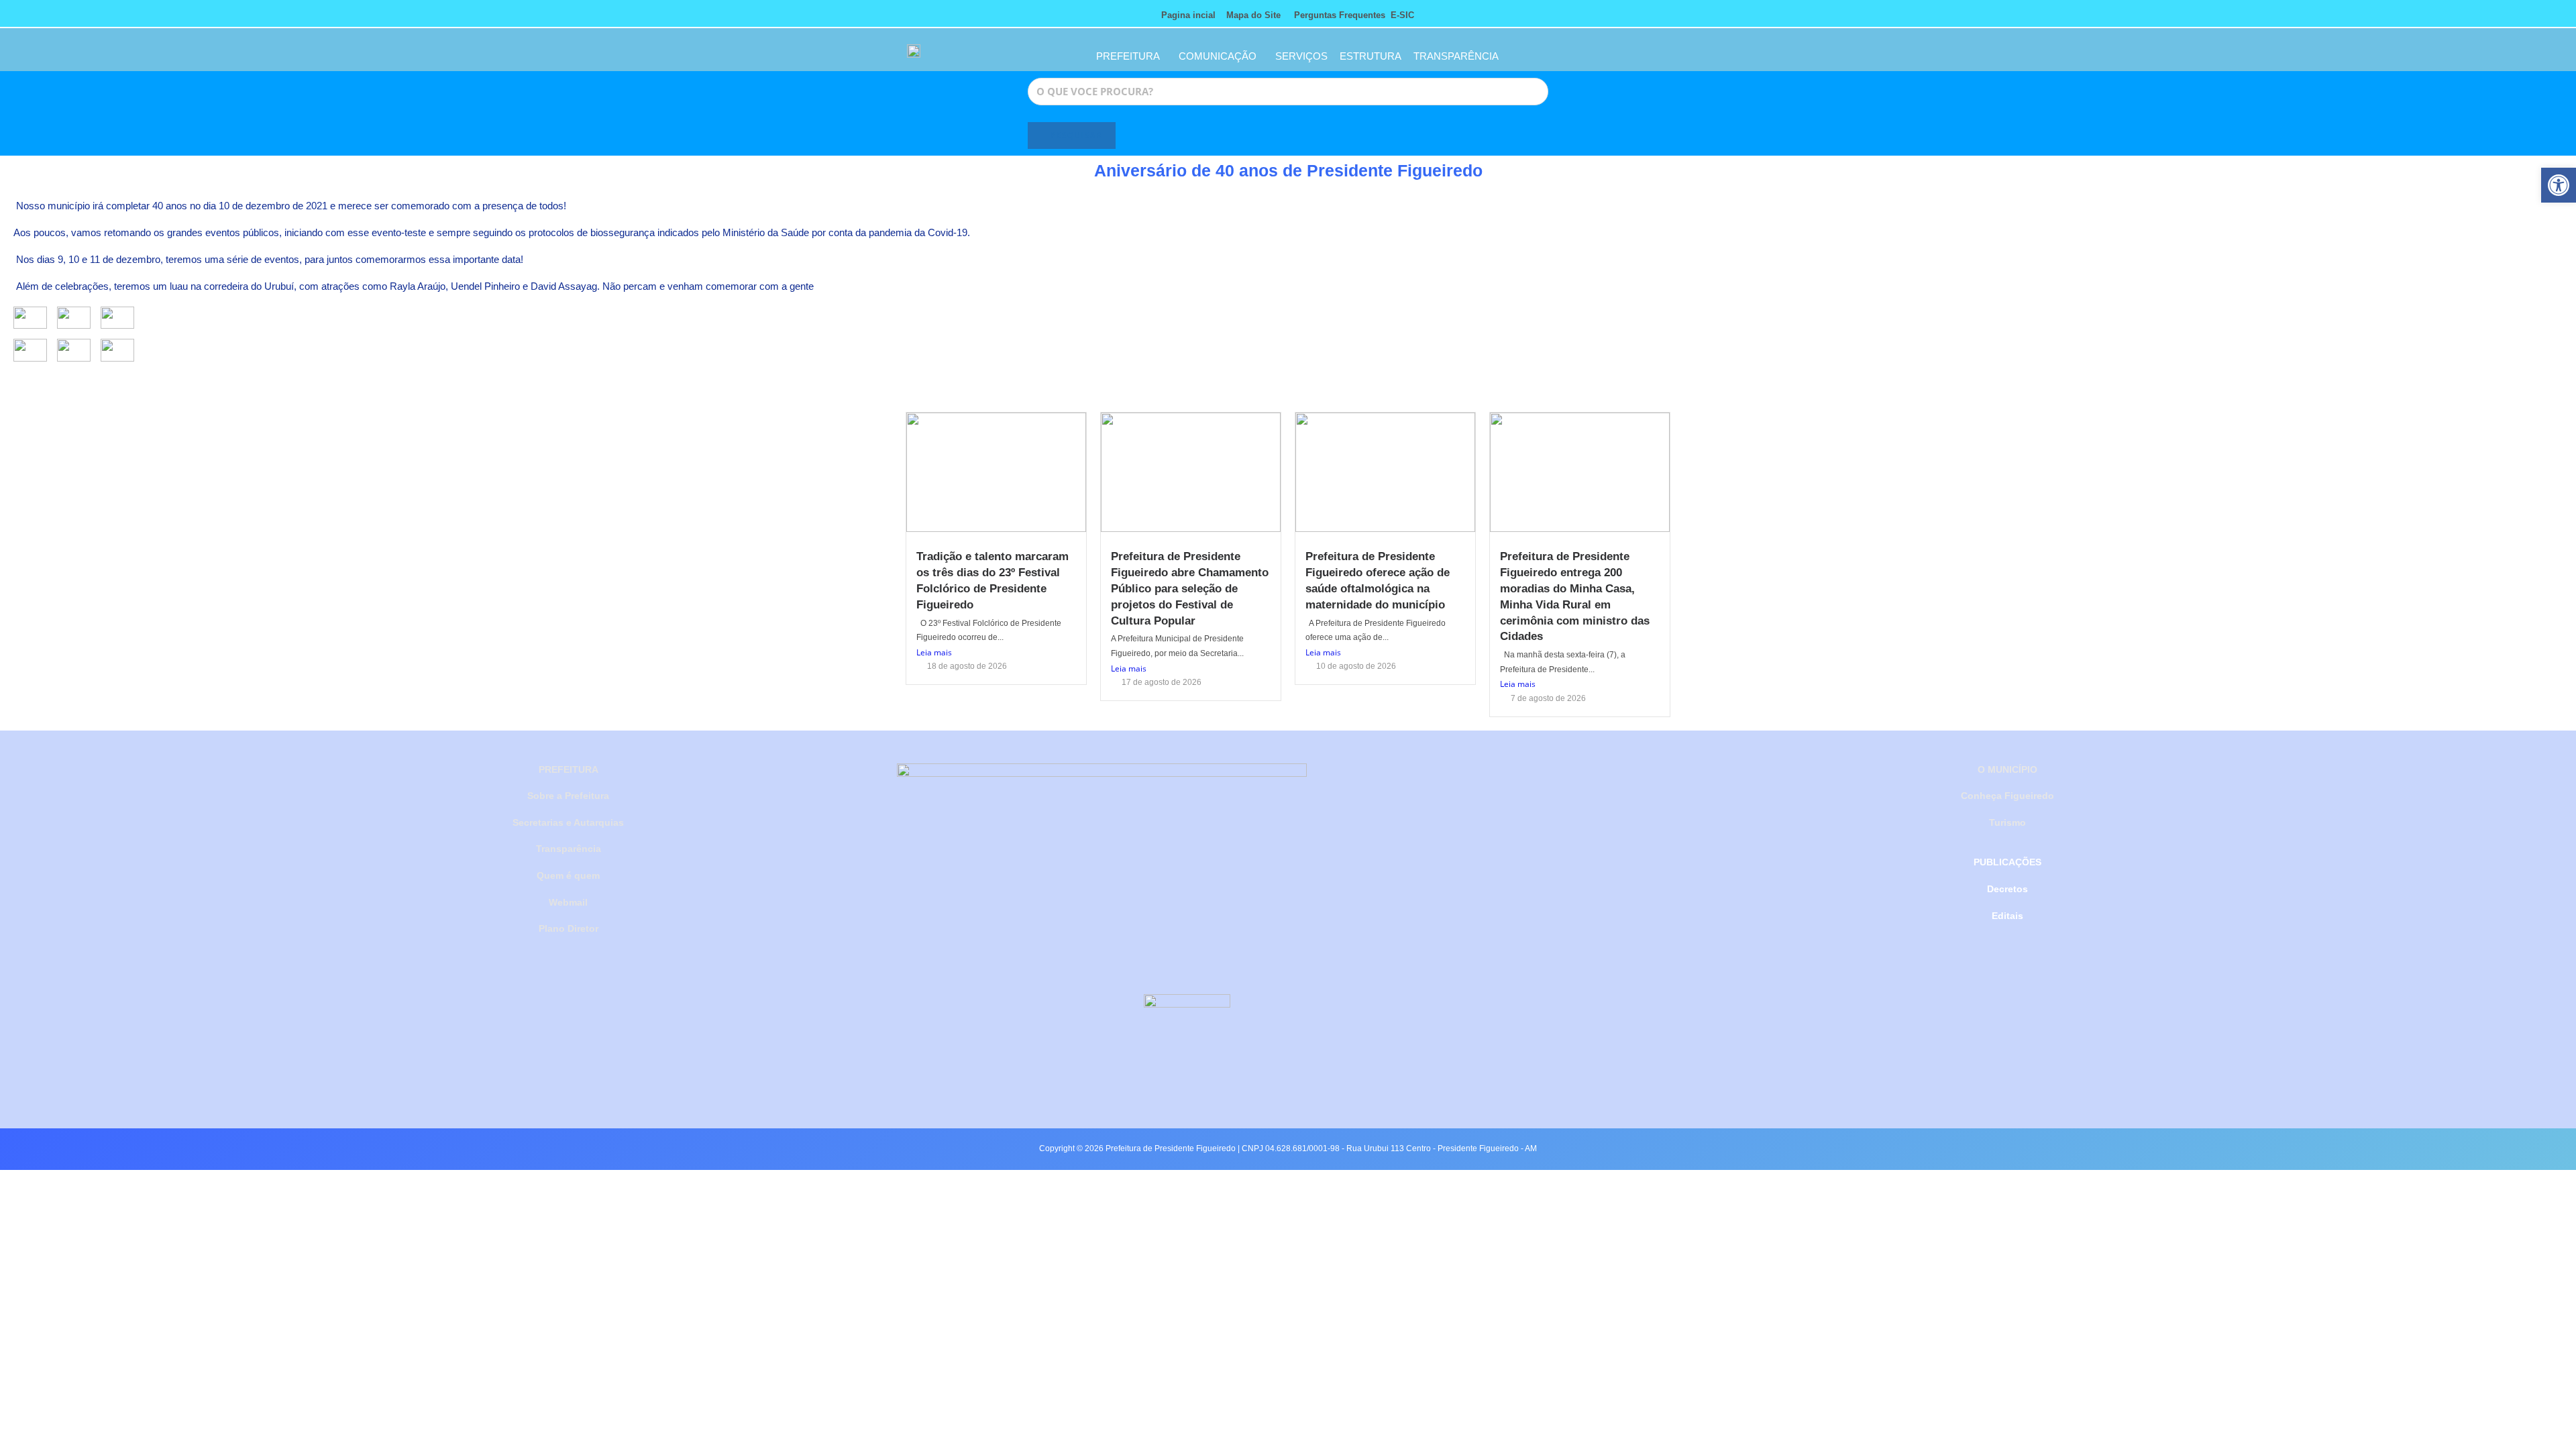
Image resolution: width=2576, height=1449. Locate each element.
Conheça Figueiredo (2007, 796)
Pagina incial (1188, 15)
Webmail (568, 902)
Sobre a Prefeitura (568, 796)
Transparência (569, 849)
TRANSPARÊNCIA (1456, 56)
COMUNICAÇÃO (1218, 56)
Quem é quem (568, 875)
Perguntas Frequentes (1336, 15)
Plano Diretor (569, 928)
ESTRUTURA (1371, 56)
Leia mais (934, 652)
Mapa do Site (1253, 15)
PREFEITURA (1128, 56)
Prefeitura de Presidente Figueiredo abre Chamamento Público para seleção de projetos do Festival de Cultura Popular (1190, 588)
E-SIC (1402, 15)
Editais (2007, 916)
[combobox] (1288, 92)
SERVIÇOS (1301, 56)
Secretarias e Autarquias (568, 822)
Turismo (2007, 822)
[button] (2559, 185)
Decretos (2007, 889)
